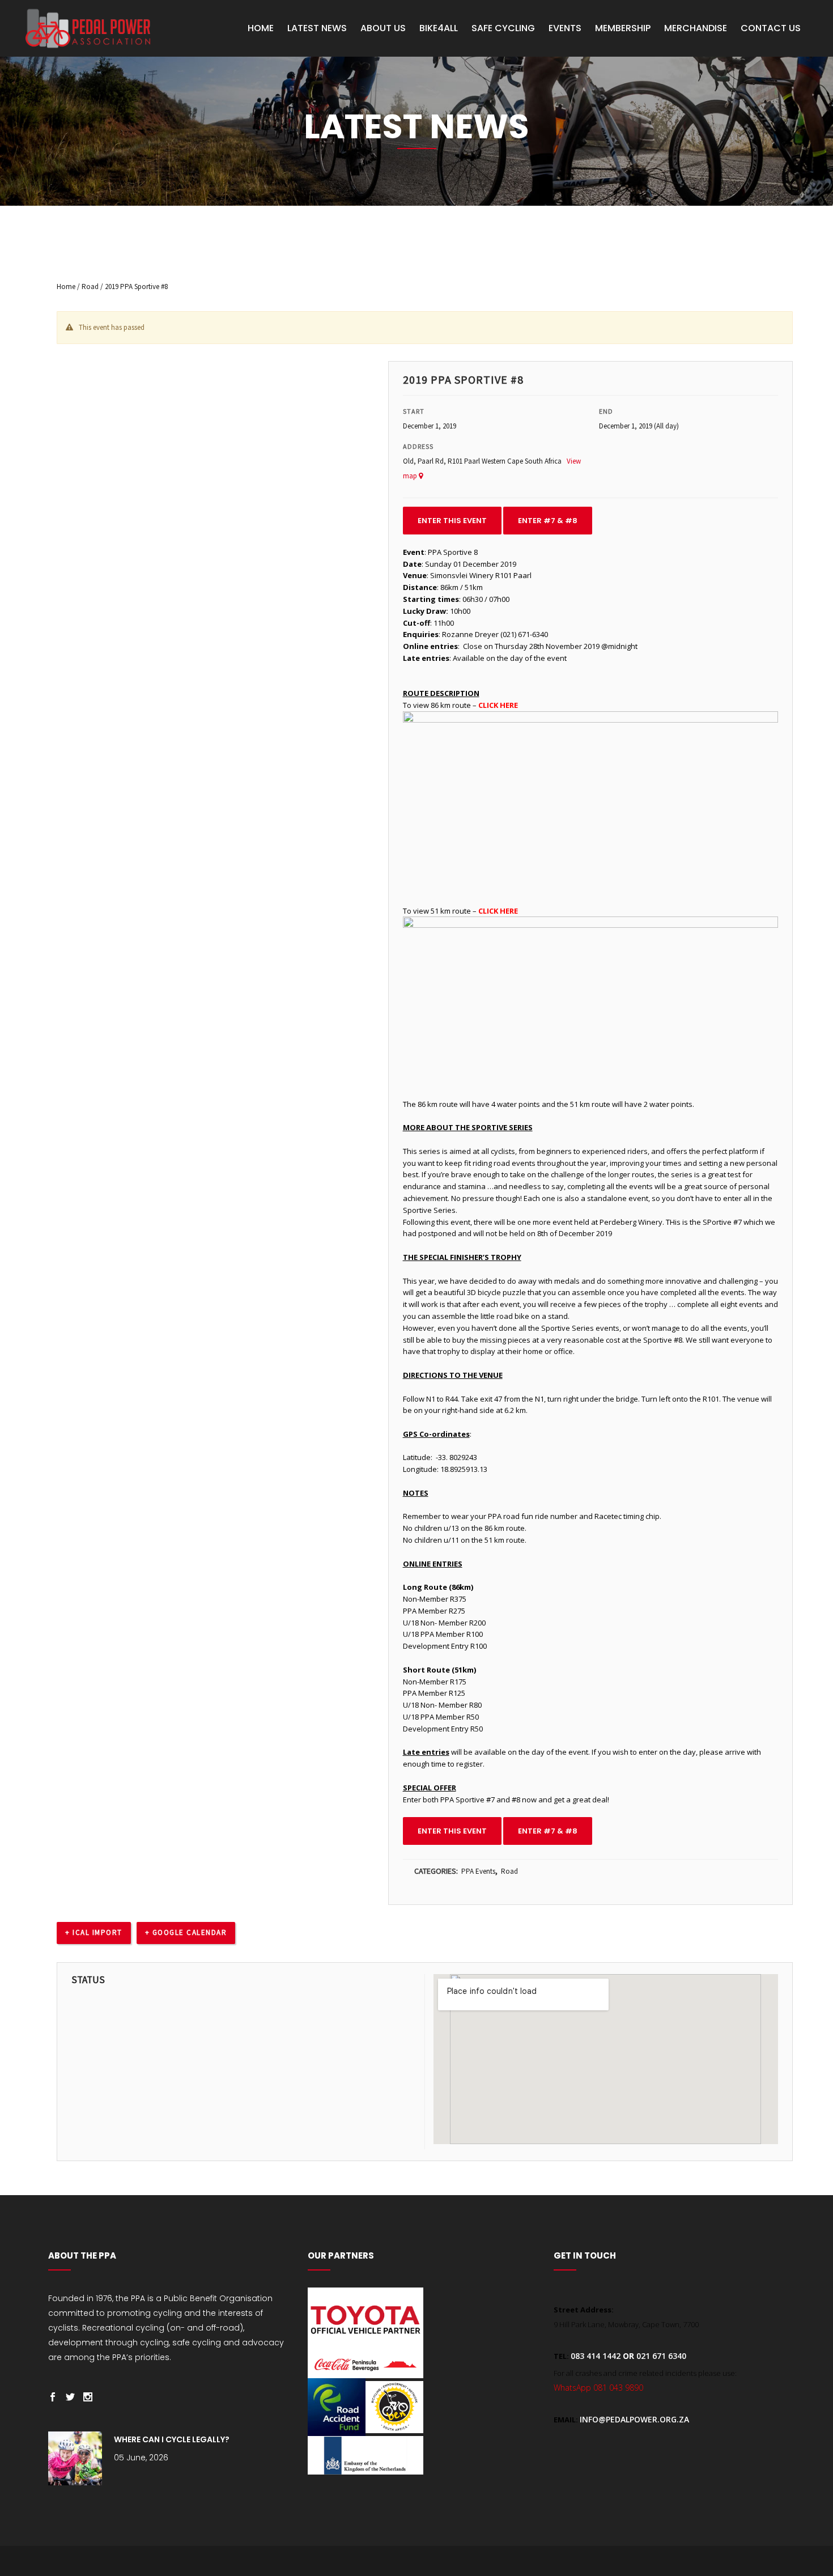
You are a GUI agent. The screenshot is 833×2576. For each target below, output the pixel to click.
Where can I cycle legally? (172, 2439)
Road (90, 287)
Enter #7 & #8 (548, 521)
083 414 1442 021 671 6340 (628, 2356)
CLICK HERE (498, 705)
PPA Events (478, 1871)
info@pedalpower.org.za (634, 2419)
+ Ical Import (94, 1932)
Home (66, 287)
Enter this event (452, 521)
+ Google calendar (186, 1932)
